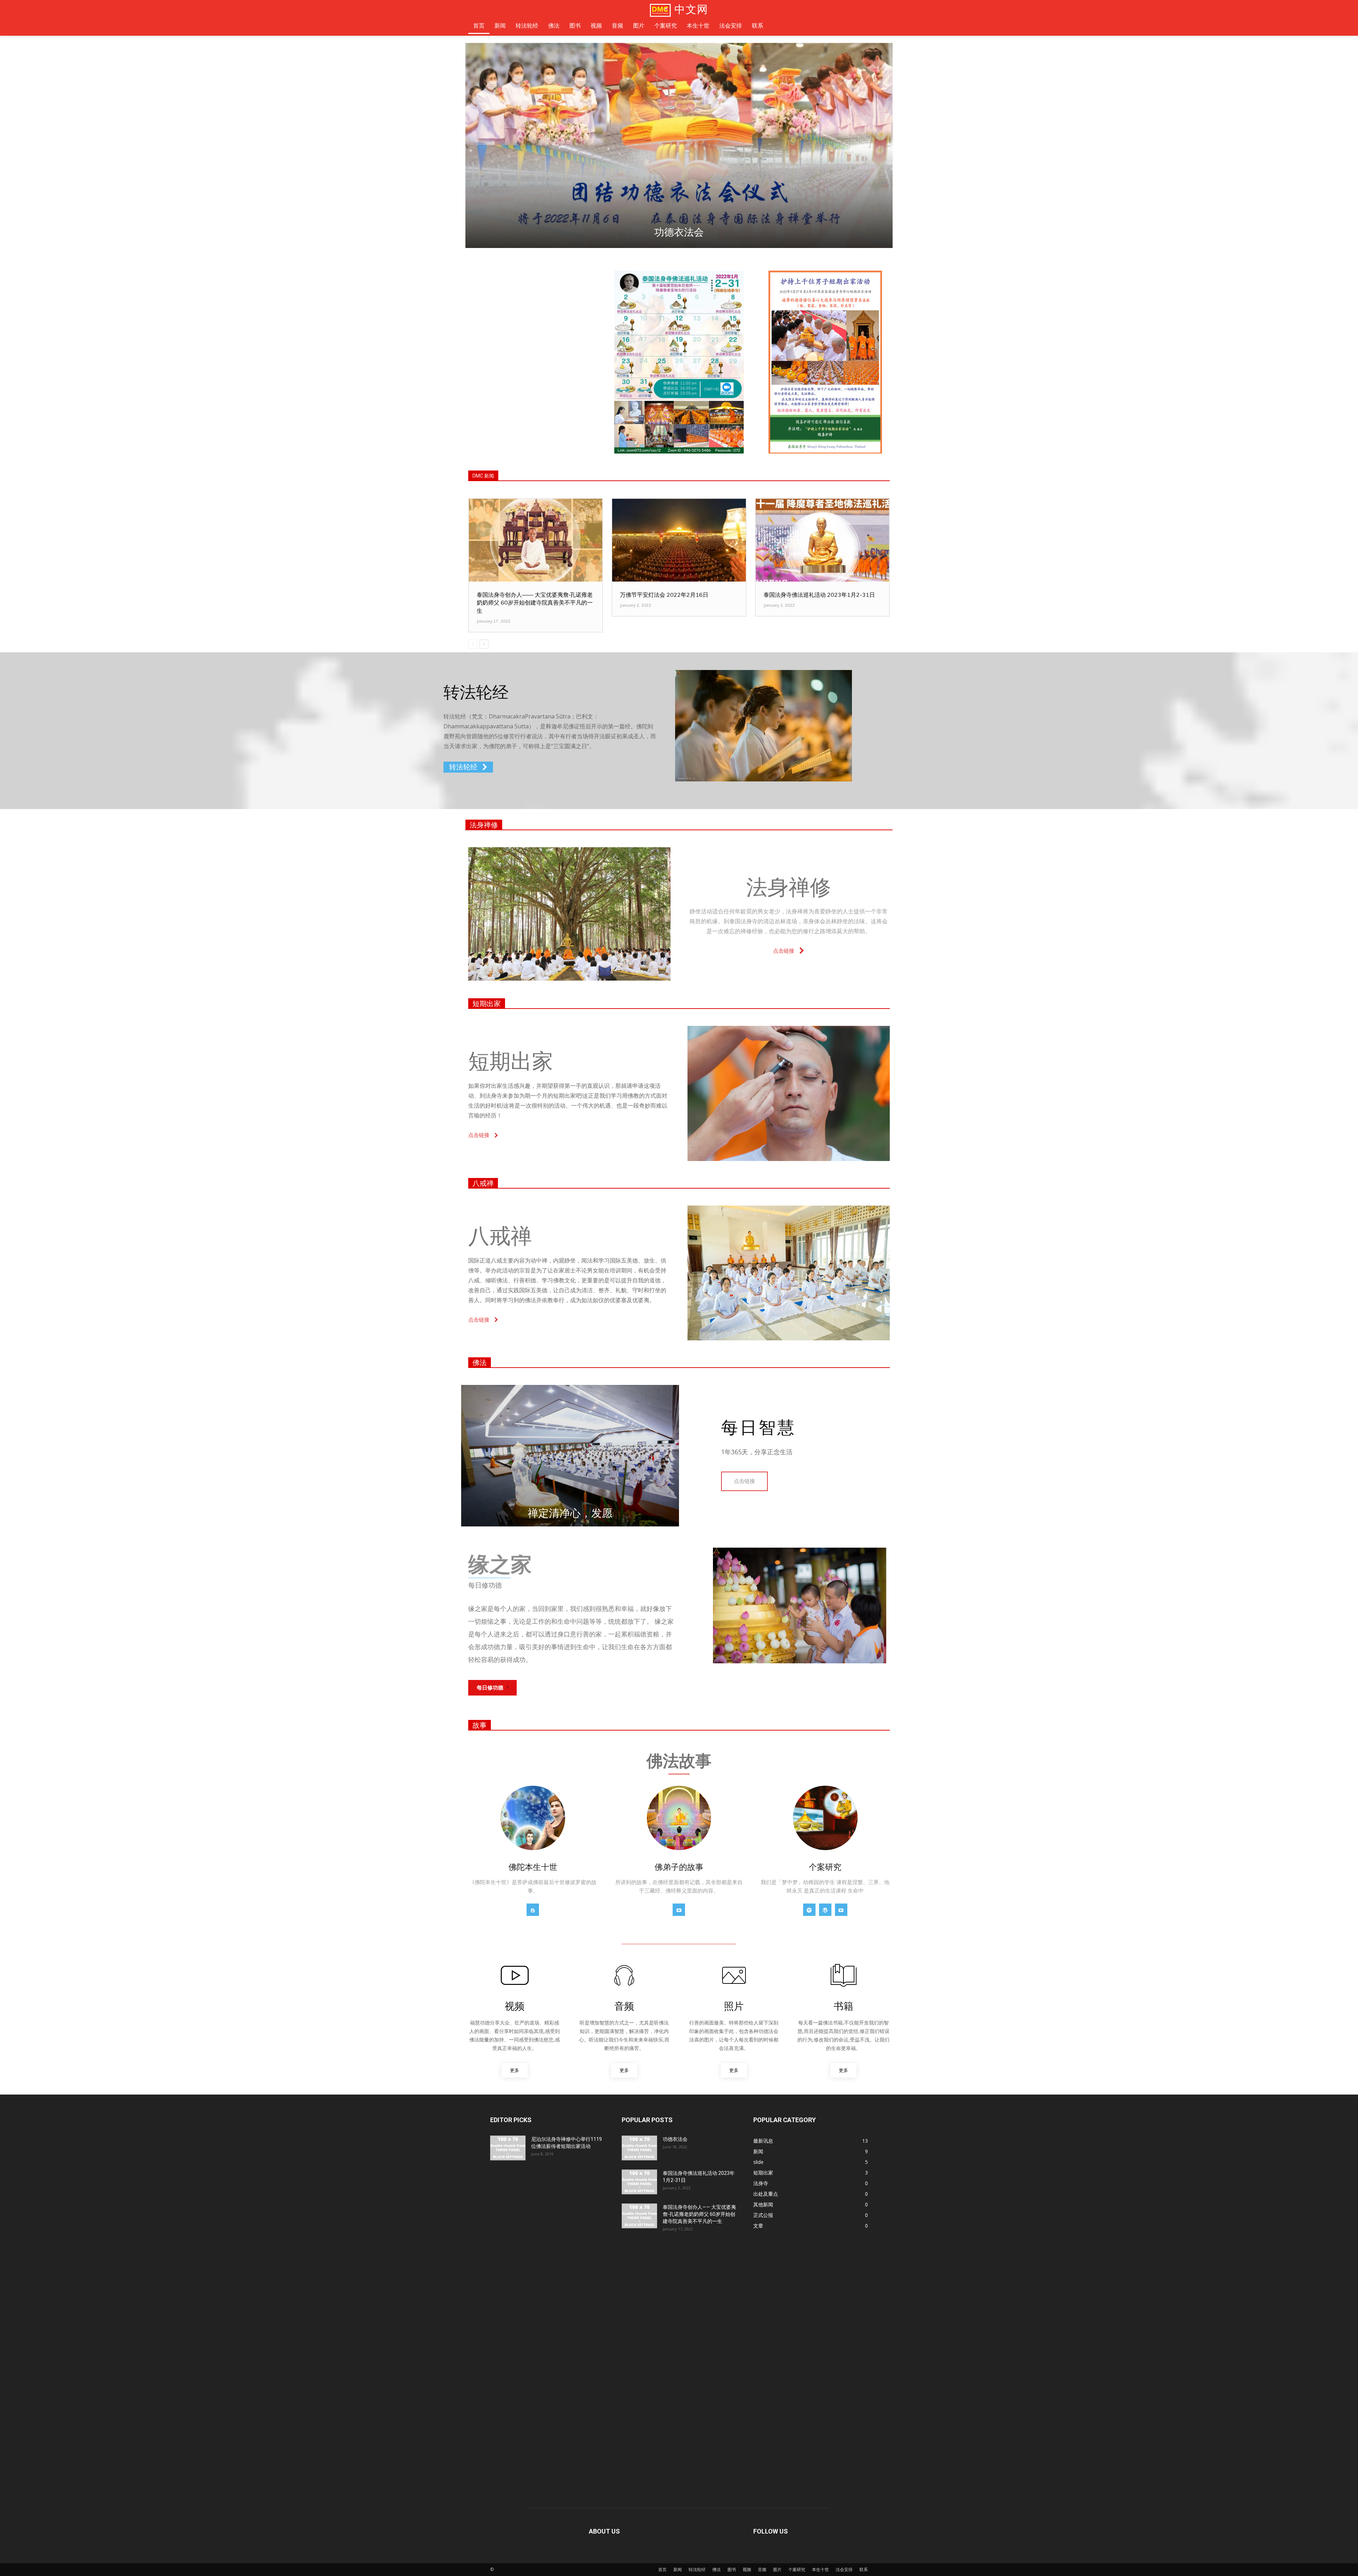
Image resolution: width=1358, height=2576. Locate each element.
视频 (747, 2569)
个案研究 (797, 2569)
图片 (777, 2569)
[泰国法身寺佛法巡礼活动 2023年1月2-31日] (822, 540)
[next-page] (484, 644)
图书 (732, 2569)
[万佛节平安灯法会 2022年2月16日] (679, 540)
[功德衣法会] (639, 2148)
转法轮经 (697, 2569)
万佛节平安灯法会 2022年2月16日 (664, 595)
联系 (864, 2569)
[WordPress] (825, 1910)
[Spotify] (809, 1910)
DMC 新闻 (483, 476)
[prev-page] (473, 644)
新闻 (678, 2569)
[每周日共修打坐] (679, 145)
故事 (480, 1725)
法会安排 (844, 2569)
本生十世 (820, 2569)
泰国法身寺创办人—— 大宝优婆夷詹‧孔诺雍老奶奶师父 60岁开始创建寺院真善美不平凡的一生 (535, 603)
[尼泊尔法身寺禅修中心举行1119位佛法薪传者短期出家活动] (508, 2148)
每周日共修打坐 (679, 232)
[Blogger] (533, 1910)
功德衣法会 (675, 2139)
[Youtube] (679, 1910)
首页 (662, 2569)
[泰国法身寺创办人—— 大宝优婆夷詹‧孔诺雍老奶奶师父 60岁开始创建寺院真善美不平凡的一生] (536, 540)
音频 (762, 2569)
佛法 (480, 1363)
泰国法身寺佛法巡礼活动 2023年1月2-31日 (819, 595)
